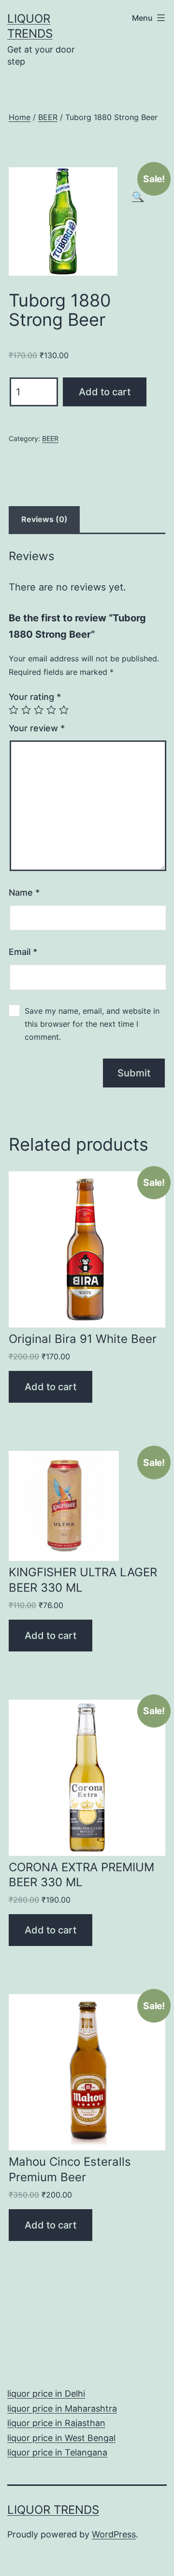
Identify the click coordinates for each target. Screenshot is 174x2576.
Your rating (35, 697)
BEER (48, 117)
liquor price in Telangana (57, 2452)
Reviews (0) (44, 519)
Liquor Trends (53, 2510)
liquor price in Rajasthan (56, 2423)
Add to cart (105, 392)
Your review (37, 728)
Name (24, 892)
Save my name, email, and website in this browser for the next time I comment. (92, 1024)
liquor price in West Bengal (61, 2438)
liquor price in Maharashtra (62, 2408)
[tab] (44, 520)
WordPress (114, 2534)
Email (23, 952)
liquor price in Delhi (46, 2394)
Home (20, 117)
